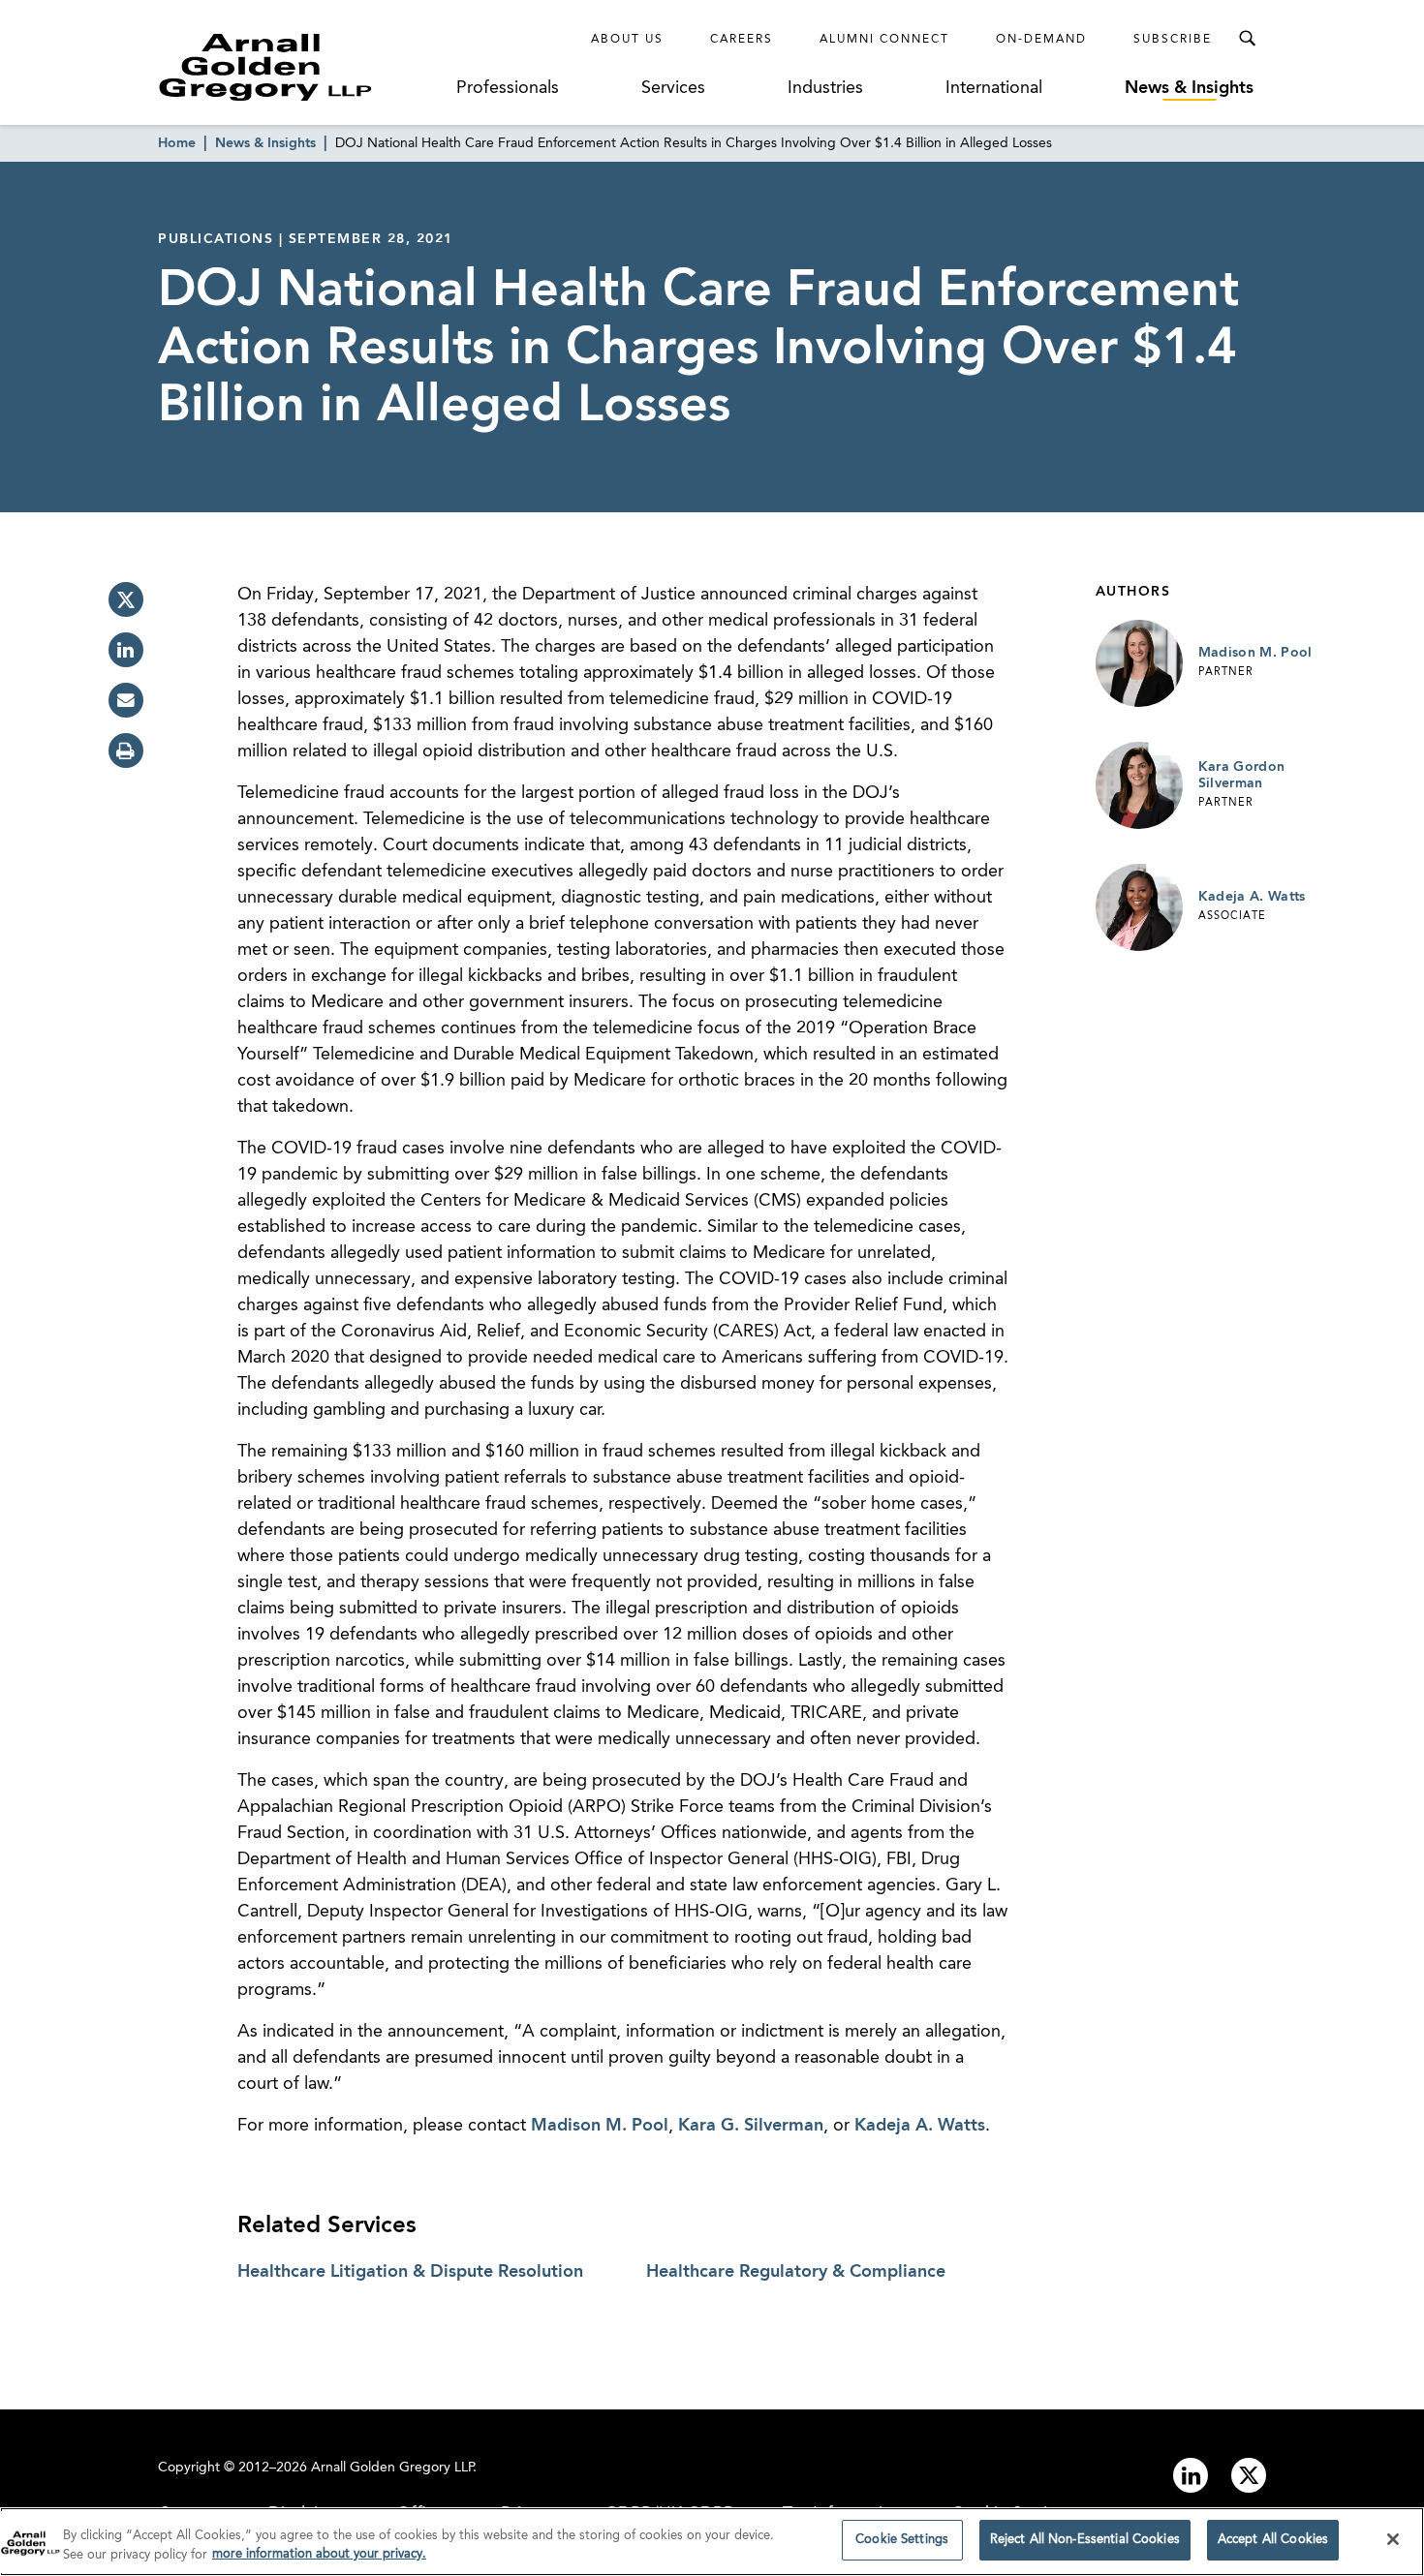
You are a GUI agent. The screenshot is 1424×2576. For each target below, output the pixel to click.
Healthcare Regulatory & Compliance (796, 2272)
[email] (126, 700)
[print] (126, 751)
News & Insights (1189, 88)
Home (177, 143)
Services (673, 88)
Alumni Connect (884, 40)
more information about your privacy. (319, 2555)
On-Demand (1041, 40)
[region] (712, 2542)
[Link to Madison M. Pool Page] (1139, 663)
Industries (825, 88)
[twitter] (126, 599)
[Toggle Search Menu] (1247, 39)
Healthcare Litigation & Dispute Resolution (410, 2272)
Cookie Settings (902, 2540)
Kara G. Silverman (751, 2126)
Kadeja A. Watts (920, 2126)
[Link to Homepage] (301, 67)
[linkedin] (126, 650)
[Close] (1393, 2539)
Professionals (508, 88)
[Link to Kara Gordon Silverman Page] (1139, 785)
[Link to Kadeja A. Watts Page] (1139, 907)
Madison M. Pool (600, 2126)
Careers (742, 40)
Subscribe (1173, 40)
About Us (627, 40)
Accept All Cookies (1273, 2540)
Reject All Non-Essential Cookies (1085, 2540)
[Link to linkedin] (1191, 2475)
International (994, 88)
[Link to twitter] (1249, 2475)
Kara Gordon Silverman (1242, 776)
